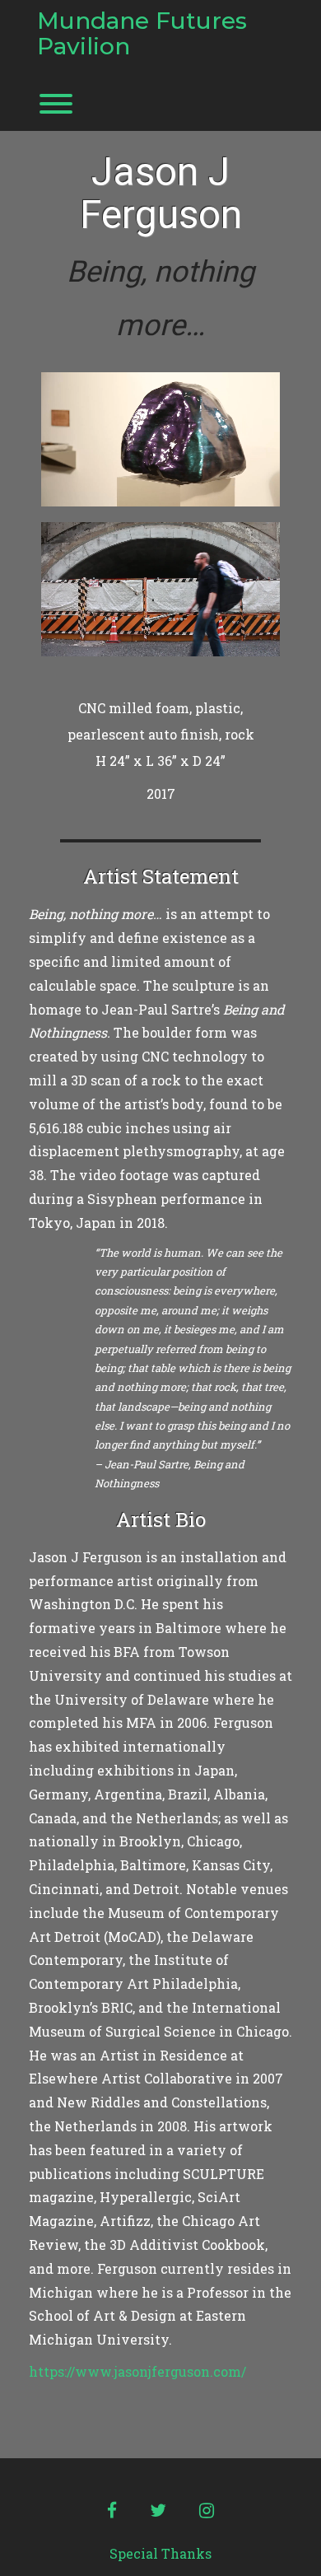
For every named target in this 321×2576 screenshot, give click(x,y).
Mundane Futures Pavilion (142, 34)
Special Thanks (160, 2553)
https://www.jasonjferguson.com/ (137, 2371)
